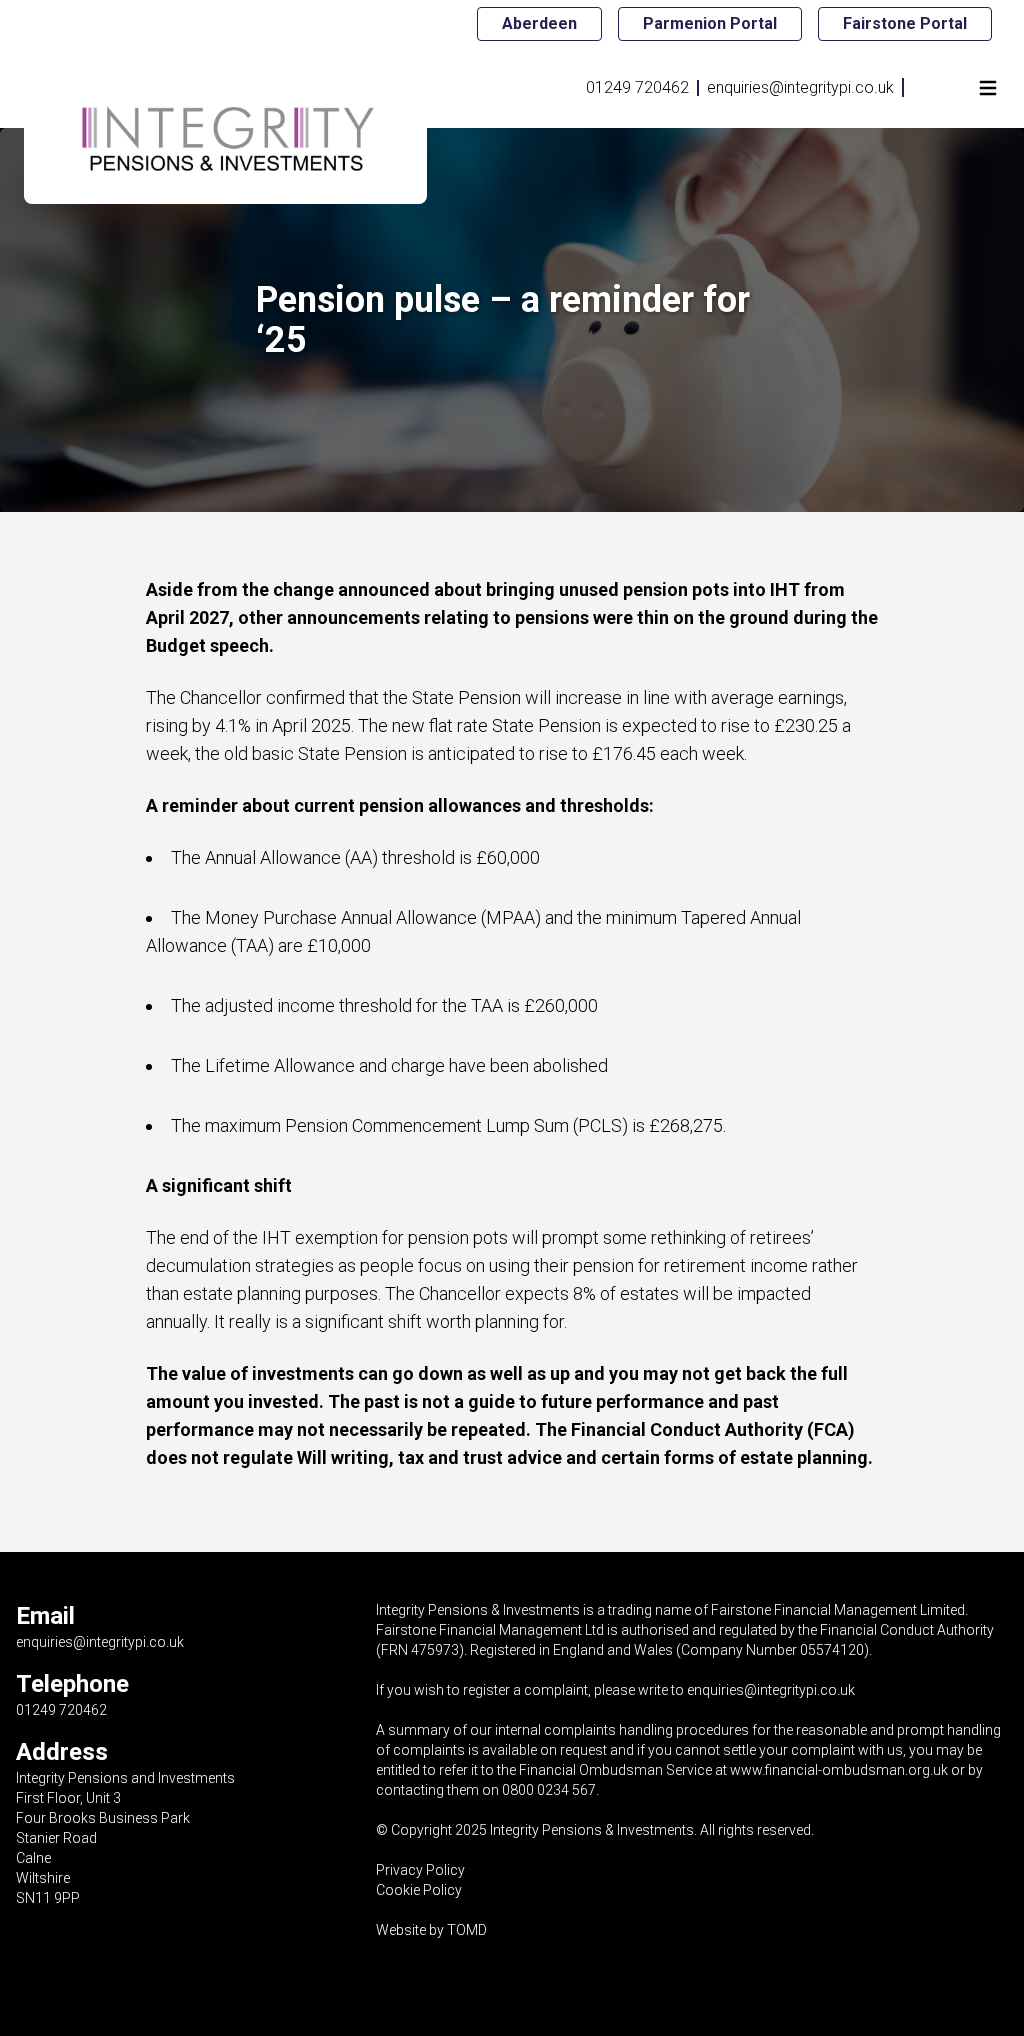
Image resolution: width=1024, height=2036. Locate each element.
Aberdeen (539, 23)
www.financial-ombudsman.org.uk (839, 1770)
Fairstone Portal (905, 23)
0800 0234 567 (549, 1790)
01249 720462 (637, 87)
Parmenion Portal (710, 23)
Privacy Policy (420, 1870)
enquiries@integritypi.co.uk (800, 87)
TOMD (467, 1930)
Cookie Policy (419, 1890)
